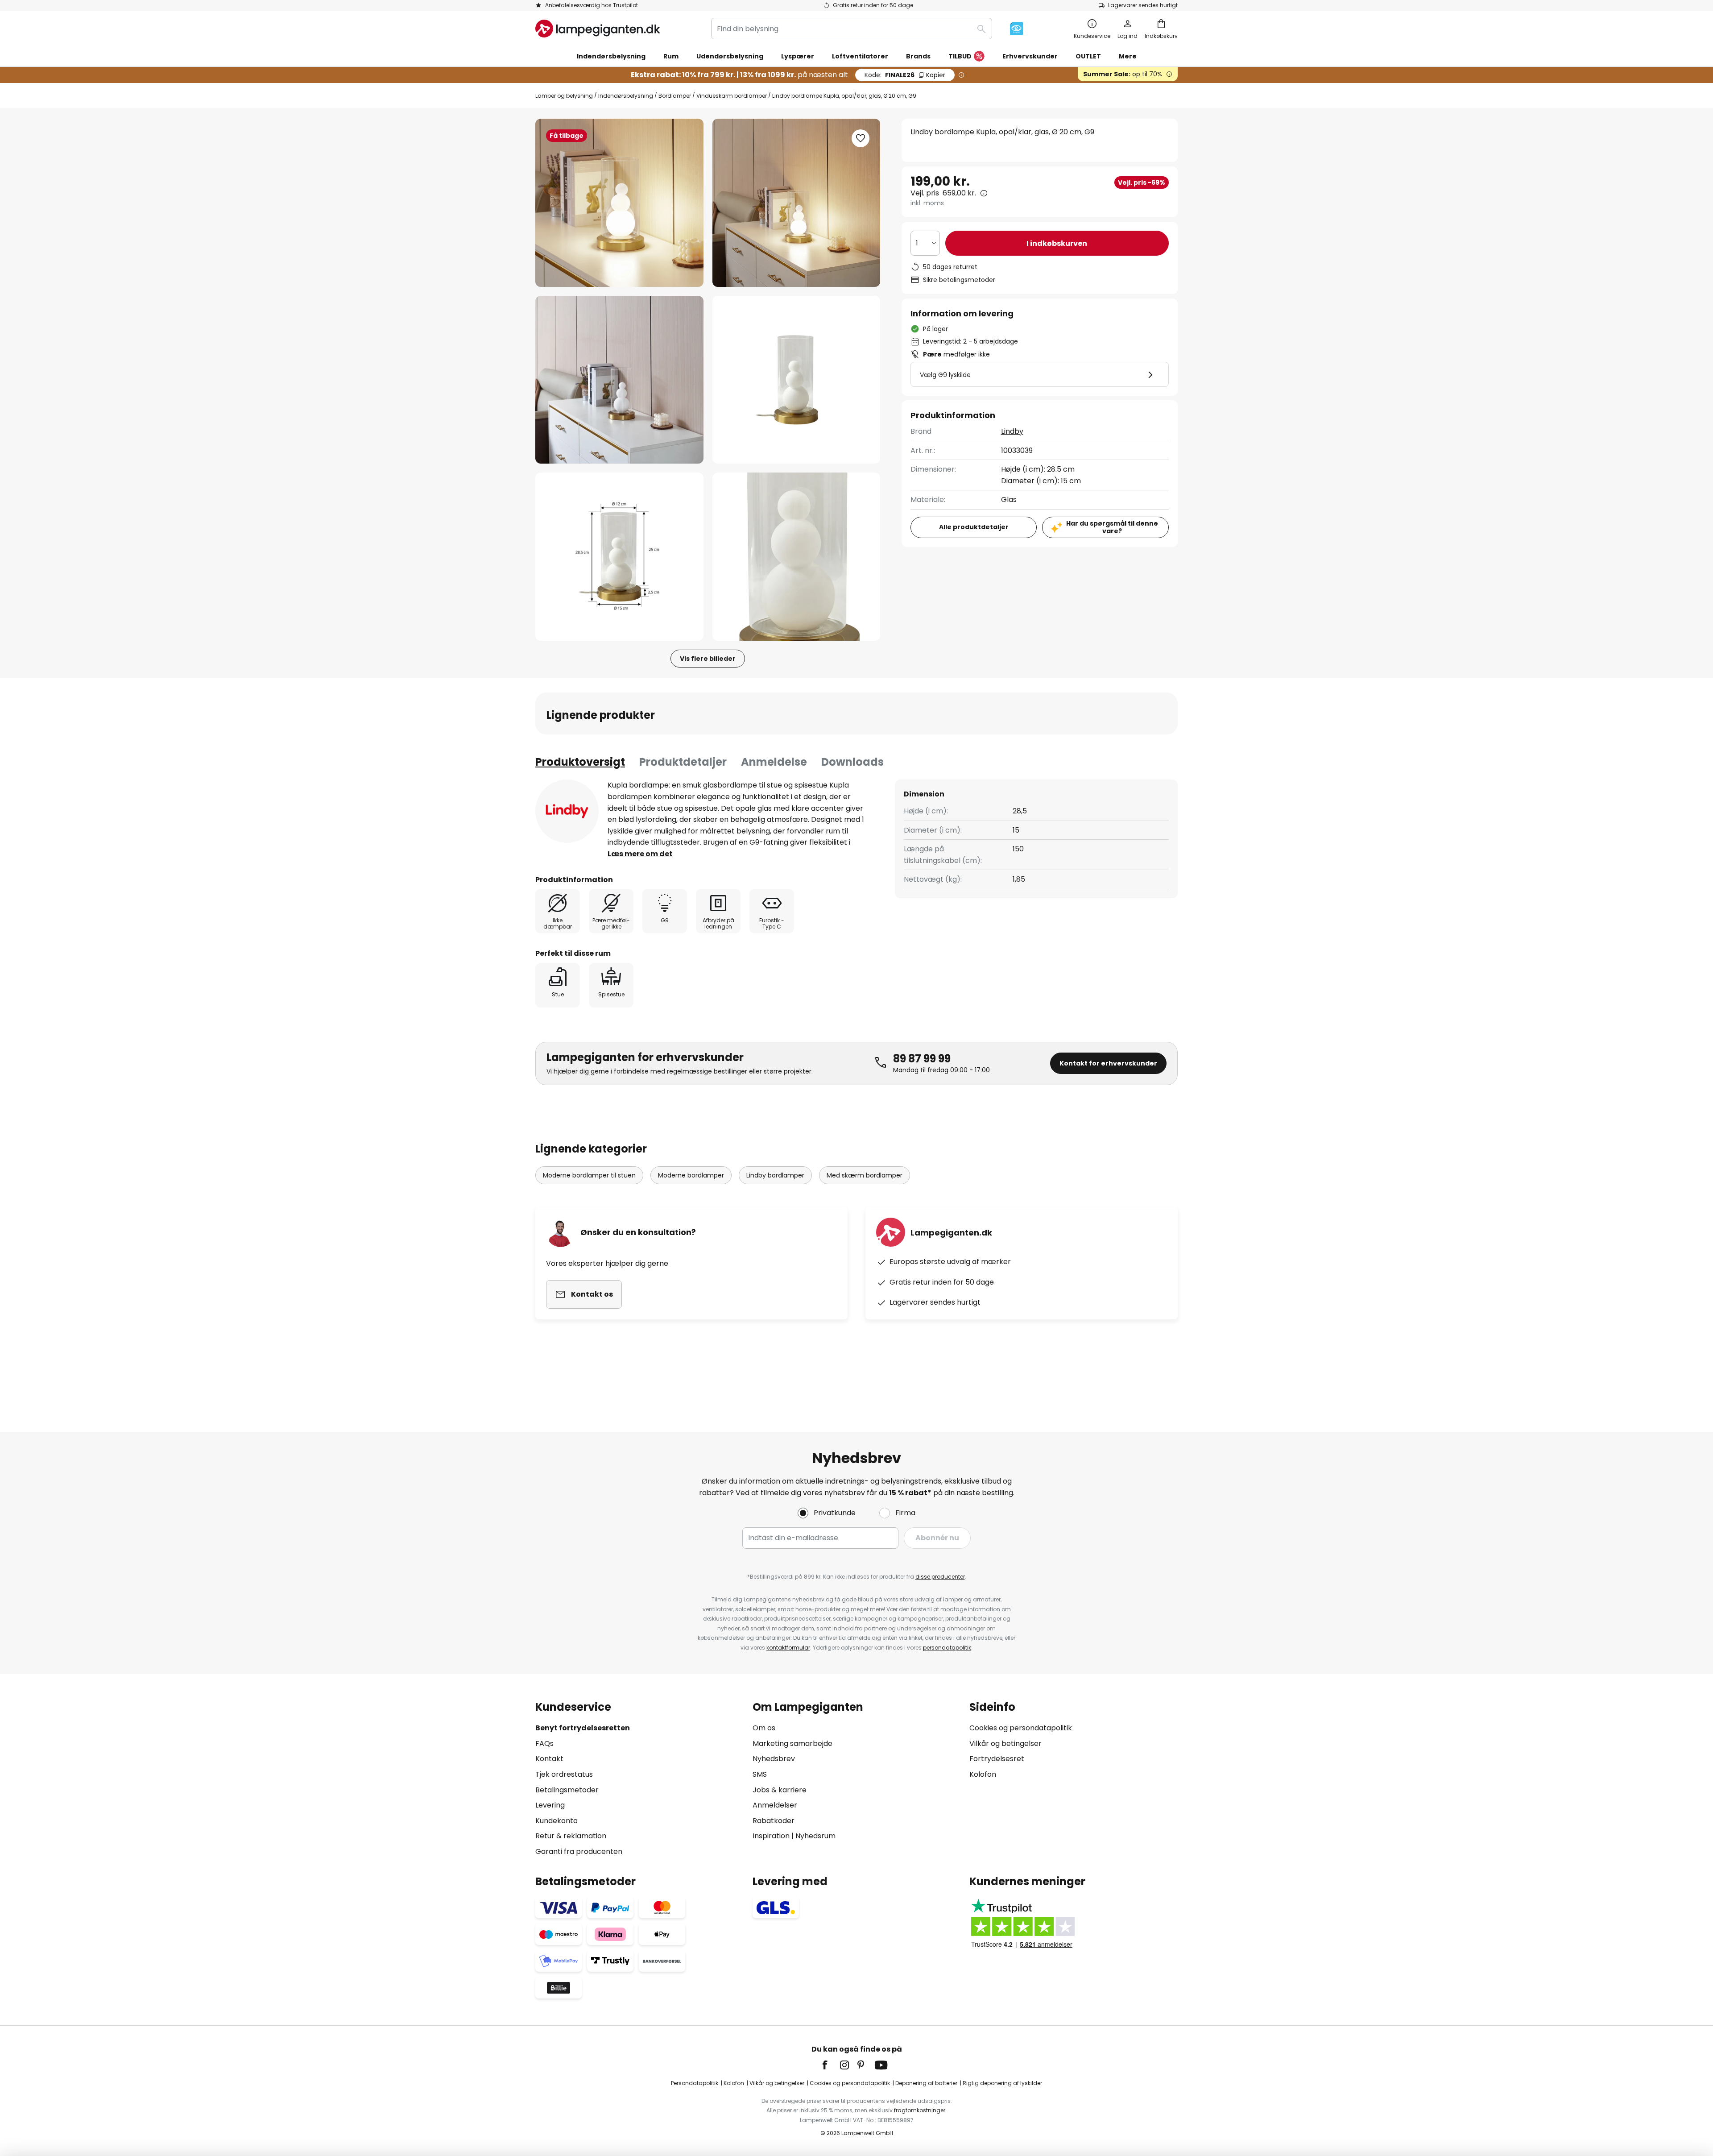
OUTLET (1088, 56)
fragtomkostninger (920, 2110)
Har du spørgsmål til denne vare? (1112, 527)
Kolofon (983, 1774)
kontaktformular (788, 1648)
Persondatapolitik (695, 2083)
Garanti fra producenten (579, 1851)
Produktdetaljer (683, 762)
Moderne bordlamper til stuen (589, 1175)
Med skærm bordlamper (865, 1175)
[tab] (580, 762)
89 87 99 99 (922, 1059)
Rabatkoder (774, 1821)
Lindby (1012, 431)
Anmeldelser (775, 1805)
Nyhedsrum (815, 1836)
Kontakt (549, 1759)
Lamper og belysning (564, 96)
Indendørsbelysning (626, 96)
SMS (760, 1774)
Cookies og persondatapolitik (1021, 1728)
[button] (619, 380)
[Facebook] (831, 2065)
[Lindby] (567, 811)
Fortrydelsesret (997, 1759)
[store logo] (598, 29)
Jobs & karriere (780, 1790)
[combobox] (852, 29)
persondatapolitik (947, 1648)
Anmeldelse (774, 762)
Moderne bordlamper (691, 1175)
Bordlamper (675, 96)
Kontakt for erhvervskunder (1108, 1063)
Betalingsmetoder (567, 1790)
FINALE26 (905, 75)
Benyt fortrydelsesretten (583, 1728)
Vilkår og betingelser (1005, 1743)
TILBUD (960, 56)
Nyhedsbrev (774, 1759)
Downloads (852, 762)
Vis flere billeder (708, 659)
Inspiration (771, 1836)
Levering (550, 1805)
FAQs (544, 1743)
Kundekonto (557, 1821)
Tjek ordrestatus (564, 1774)
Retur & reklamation (571, 1836)
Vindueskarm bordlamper (732, 96)
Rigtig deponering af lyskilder (1002, 2083)
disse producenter (940, 1577)
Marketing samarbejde (792, 1743)
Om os (764, 1728)
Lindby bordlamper (775, 1175)
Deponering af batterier (926, 2083)
